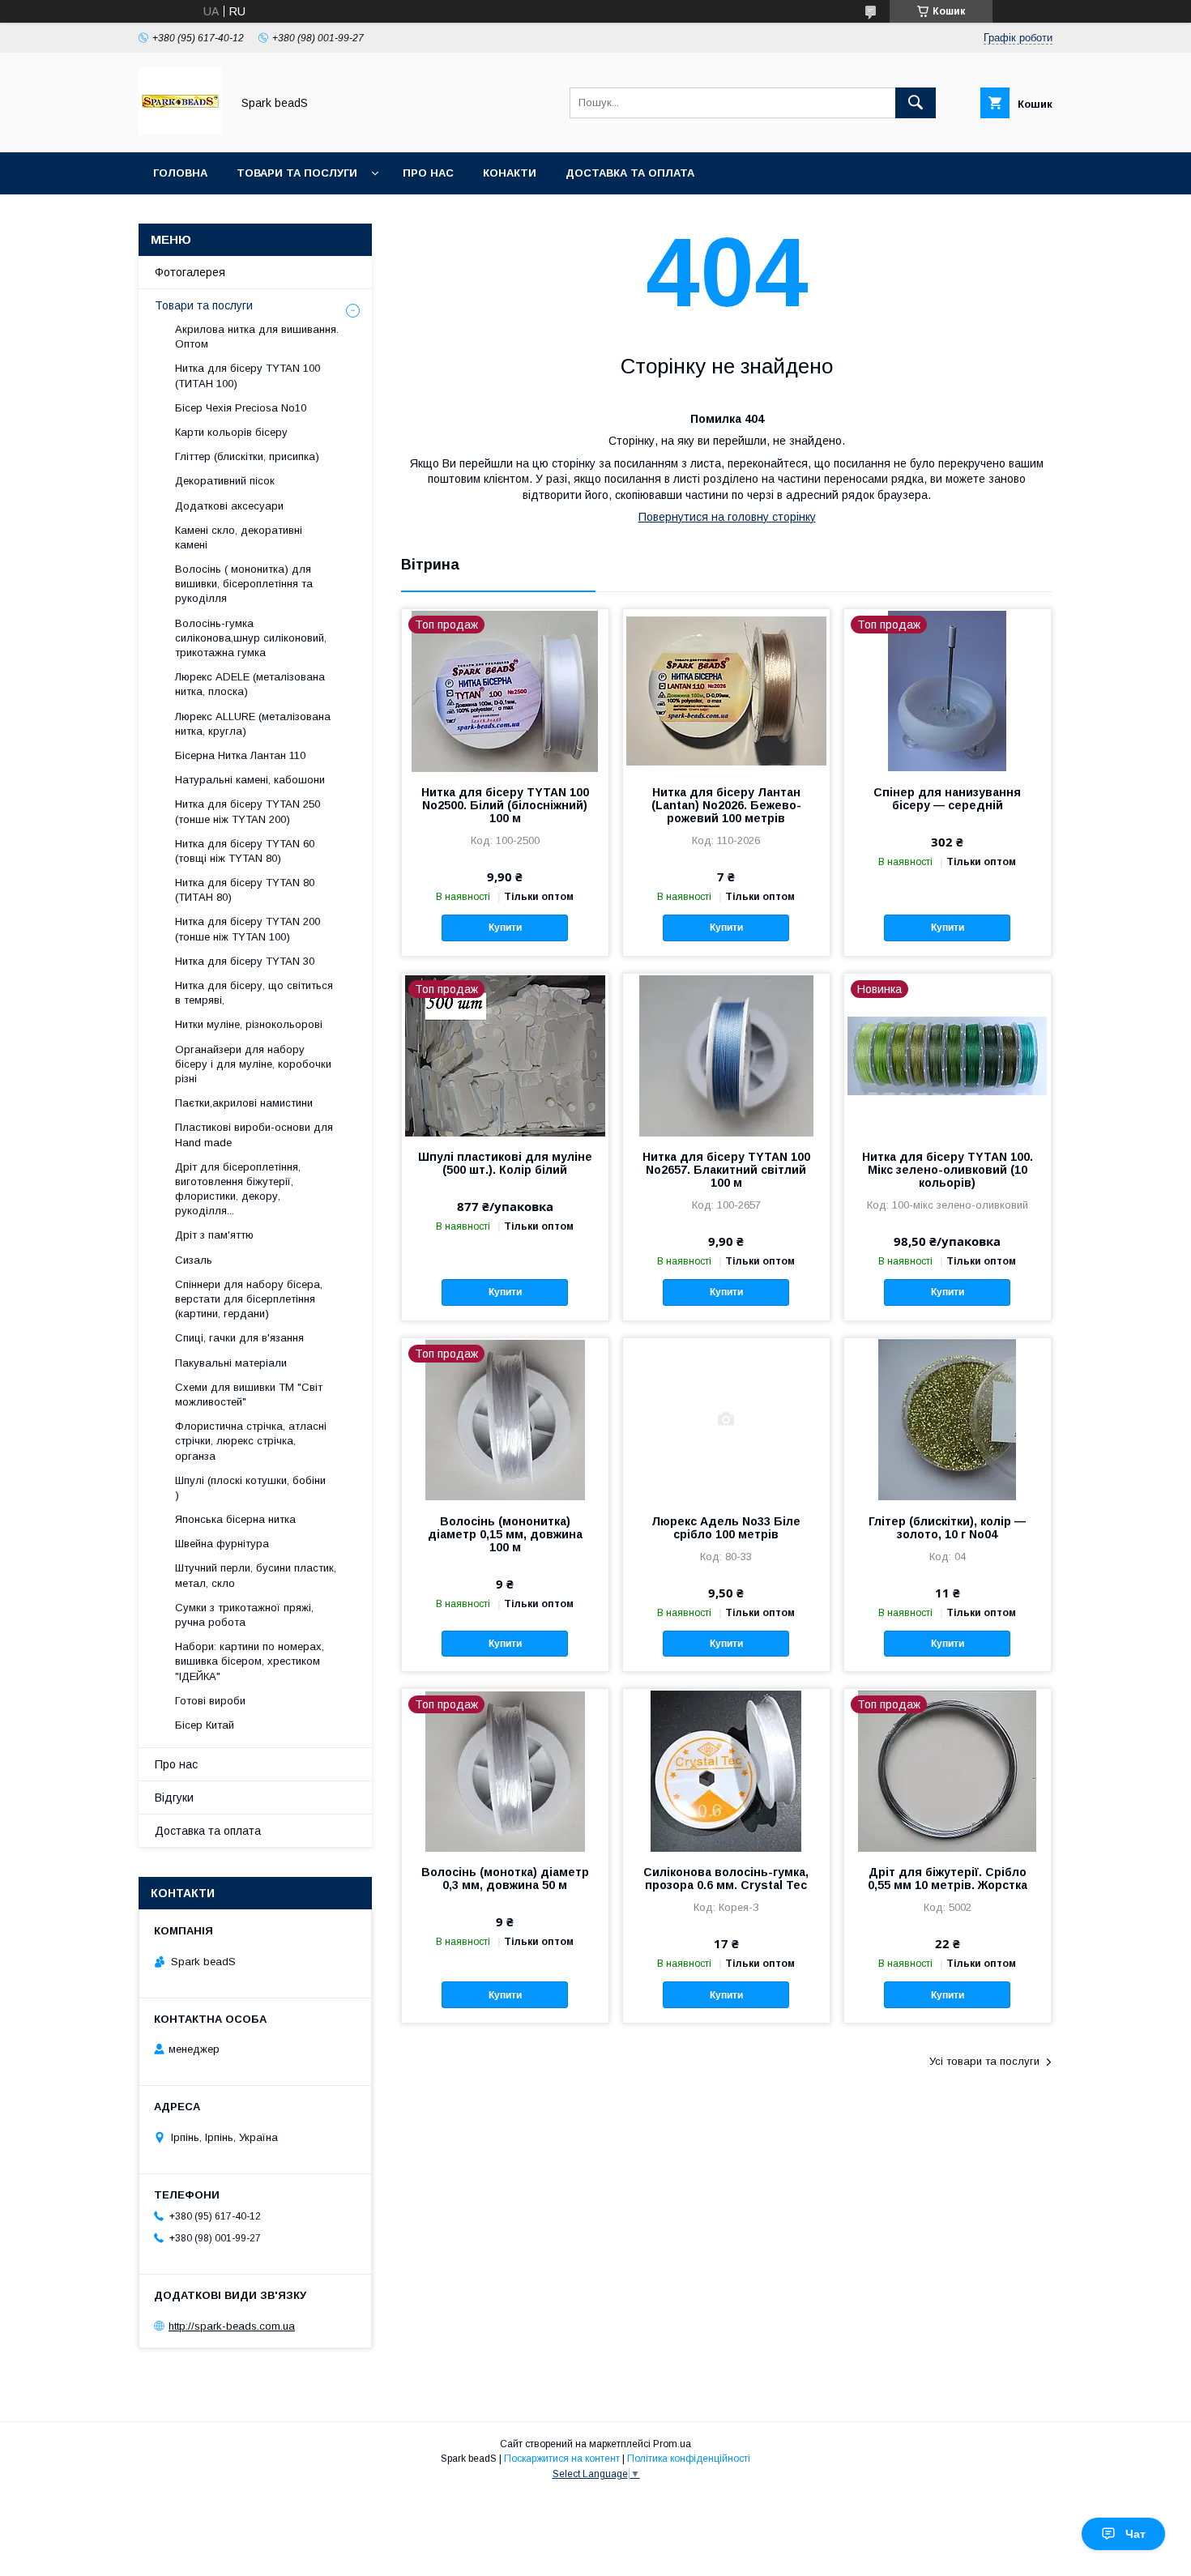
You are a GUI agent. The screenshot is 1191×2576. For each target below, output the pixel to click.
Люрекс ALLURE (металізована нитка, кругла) (253, 724)
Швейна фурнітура (222, 1544)
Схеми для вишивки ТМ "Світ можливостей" (249, 1395)
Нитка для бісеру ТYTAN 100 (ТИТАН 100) (248, 375)
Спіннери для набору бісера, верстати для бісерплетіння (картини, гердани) (249, 1299)
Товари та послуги (297, 173)
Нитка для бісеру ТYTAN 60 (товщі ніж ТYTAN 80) (245, 851)
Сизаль (194, 1260)
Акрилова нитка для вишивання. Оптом (257, 337)
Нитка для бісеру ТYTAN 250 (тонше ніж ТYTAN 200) (248, 811)
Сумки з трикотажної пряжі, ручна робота (244, 1615)
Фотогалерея (190, 272)
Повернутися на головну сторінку (727, 517)
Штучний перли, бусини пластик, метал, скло (256, 1575)
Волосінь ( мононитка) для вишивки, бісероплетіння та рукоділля (244, 584)
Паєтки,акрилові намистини (244, 1103)
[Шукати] (916, 103)
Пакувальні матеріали (231, 1363)
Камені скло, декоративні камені (239, 537)
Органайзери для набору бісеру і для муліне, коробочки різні (253, 1064)
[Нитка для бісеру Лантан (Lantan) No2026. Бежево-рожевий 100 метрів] (726, 690)
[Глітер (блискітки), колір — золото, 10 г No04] (948, 1419)
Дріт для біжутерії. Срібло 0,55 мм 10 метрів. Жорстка (948, 1879)
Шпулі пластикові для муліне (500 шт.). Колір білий (505, 1163)
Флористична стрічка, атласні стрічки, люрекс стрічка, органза (251, 1441)
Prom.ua (672, 2444)
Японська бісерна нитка (235, 1519)
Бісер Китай (205, 1725)
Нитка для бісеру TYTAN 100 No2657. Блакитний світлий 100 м (726, 1170)
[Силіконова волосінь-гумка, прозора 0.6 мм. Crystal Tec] (726, 1770)
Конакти (510, 173)
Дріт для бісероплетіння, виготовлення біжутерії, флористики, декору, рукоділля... (238, 1189)
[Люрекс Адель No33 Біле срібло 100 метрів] (726, 1419)
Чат (1136, 2534)
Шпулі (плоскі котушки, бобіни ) (250, 1488)
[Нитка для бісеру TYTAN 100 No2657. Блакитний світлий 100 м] (726, 1055)
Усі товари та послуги (984, 2061)
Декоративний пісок (225, 481)
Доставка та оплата (630, 173)
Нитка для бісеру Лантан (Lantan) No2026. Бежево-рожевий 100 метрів (726, 805)
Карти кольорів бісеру (231, 432)
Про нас (428, 173)
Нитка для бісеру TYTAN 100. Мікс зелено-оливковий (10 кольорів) (948, 1170)
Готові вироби (210, 1701)
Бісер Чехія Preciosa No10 (241, 408)
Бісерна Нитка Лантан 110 (240, 755)
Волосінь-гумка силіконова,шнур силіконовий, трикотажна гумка (251, 638)
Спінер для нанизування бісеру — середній (947, 799)
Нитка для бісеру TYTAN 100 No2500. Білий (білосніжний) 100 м (505, 805)
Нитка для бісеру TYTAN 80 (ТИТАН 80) (245, 890)
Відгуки (174, 1798)
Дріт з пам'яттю (214, 1235)
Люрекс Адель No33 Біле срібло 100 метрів (726, 1528)
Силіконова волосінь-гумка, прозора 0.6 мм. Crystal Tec (726, 1879)
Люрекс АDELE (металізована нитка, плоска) (250, 684)
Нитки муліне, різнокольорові (249, 1024)
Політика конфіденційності (689, 2459)
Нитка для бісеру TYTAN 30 (245, 961)
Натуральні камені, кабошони (250, 780)
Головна (180, 173)
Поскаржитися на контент (562, 2459)
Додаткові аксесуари (229, 506)
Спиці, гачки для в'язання (239, 1338)
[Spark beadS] (180, 131)
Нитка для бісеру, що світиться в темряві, (254, 993)
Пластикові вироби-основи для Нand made (254, 1134)
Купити (505, 928)
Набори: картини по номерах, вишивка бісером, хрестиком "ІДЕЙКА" (250, 1661)
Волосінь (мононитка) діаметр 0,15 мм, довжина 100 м (505, 1534)
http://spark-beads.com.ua (232, 2326)
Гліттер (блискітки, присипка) (247, 456)
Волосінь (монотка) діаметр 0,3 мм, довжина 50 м (505, 1879)
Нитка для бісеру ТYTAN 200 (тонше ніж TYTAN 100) (248, 929)
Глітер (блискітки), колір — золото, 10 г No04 (947, 1528)
